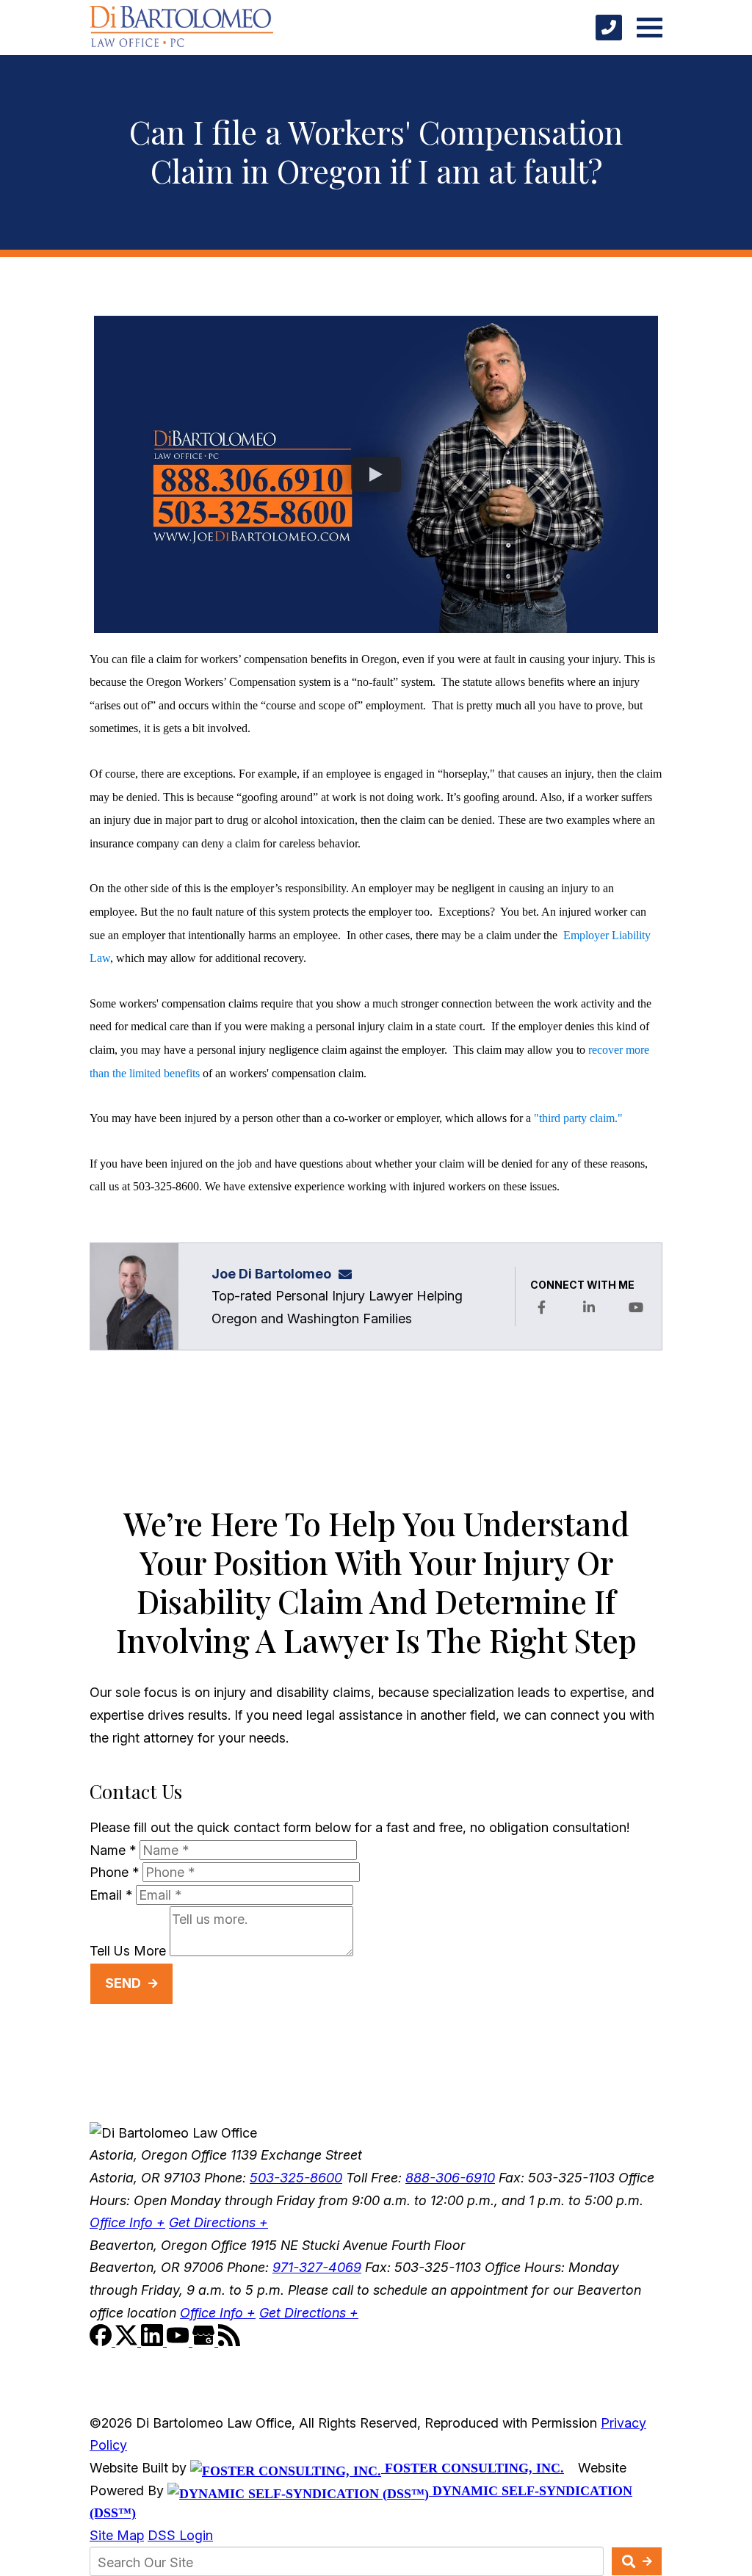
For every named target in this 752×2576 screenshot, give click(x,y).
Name (113, 1850)
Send (123, 1983)
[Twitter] (128, 2341)
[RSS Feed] (229, 2341)
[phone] (609, 28)
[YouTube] (180, 2341)
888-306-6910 (450, 2178)
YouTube (636, 1308)
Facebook (541, 1308)
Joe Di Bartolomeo (271, 1274)
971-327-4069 (317, 2267)
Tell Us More (128, 1951)
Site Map (117, 2535)
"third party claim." (578, 1118)
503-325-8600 (296, 2178)
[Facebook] (102, 2341)
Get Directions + (218, 2222)
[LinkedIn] (154, 2341)
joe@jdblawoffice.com (350, 1274)
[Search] (637, 2561)
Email (111, 1895)
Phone (114, 1872)
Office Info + (127, 2222)
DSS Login (180, 2535)
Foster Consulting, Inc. (473, 2468)
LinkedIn (589, 1308)
